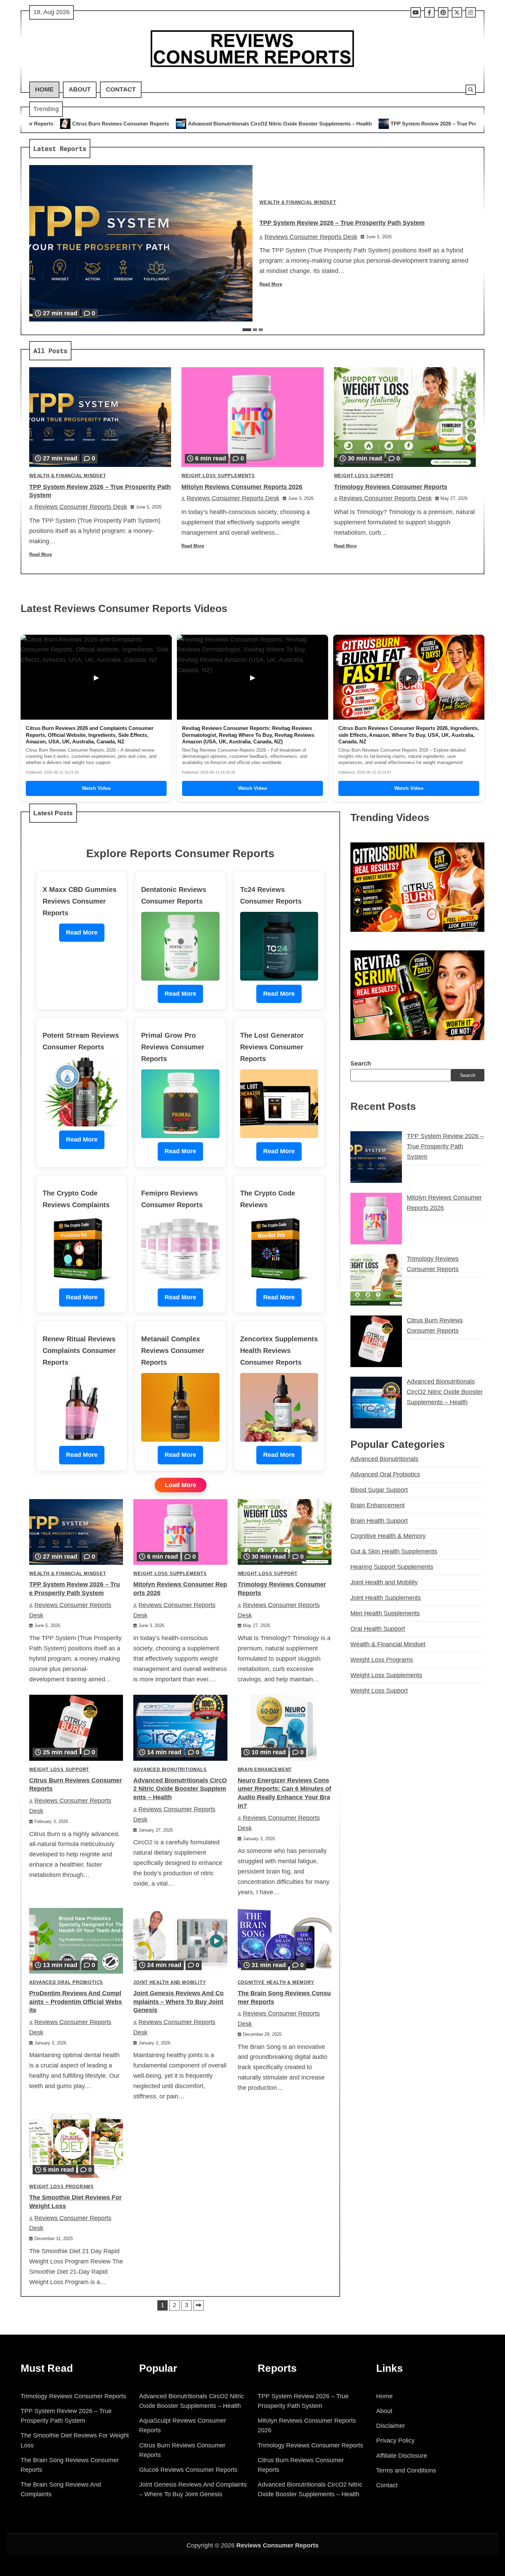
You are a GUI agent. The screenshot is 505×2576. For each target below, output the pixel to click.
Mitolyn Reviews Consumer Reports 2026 (427, 124)
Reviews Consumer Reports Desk (311, 237)
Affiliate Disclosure (402, 2456)
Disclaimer (391, 2426)
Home (44, 89)
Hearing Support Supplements (392, 1567)
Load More (181, 1485)
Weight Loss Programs (61, 2187)
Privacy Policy (395, 2441)
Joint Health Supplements (386, 1598)
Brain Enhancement (265, 1770)
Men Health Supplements (385, 1613)
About (80, 89)
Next (199, 2305)
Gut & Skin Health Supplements (394, 1551)
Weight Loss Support (364, 476)
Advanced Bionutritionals (170, 1770)
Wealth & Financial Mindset (298, 203)
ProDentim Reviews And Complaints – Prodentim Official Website (76, 2002)
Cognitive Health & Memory (276, 1983)
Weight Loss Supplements (218, 476)
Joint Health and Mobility (170, 1983)
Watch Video (96, 788)
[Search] (471, 90)
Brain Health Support (379, 1521)
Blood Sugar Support (379, 1490)
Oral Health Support (378, 1629)
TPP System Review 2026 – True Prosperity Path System (292, 124)
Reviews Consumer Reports (277, 2545)
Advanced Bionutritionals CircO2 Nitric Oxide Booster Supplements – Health (114, 124)
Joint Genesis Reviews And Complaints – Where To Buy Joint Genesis (178, 2002)
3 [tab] (261, 330)
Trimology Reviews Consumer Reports (391, 487)
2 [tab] (255, 330)
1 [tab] (247, 330)
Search (361, 1063)
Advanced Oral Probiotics (66, 1983)
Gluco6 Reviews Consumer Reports (188, 2470)
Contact (121, 89)
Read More (271, 284)
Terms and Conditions (406, 2470)
